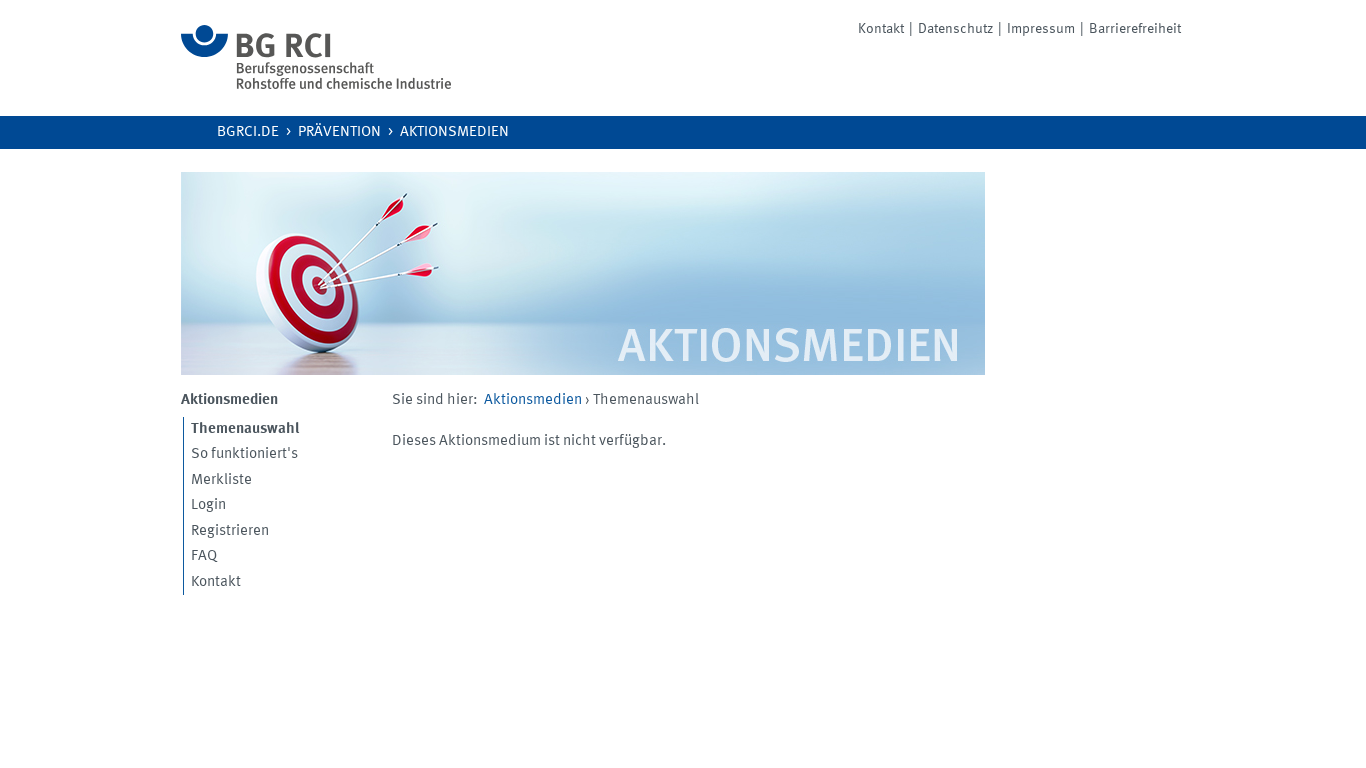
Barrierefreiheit (1135, 29)
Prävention (339, 132)
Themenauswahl (245, 429)
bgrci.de (248, 132)
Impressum (1041, 29)
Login (208, 505)
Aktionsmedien (454, 132)
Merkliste (221, 480)
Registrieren (230, 531)
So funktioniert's (244, 454)
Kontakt (881, 29)
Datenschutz (955, 29)
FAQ (204, 556)
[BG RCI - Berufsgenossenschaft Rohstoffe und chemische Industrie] (316, 85)
